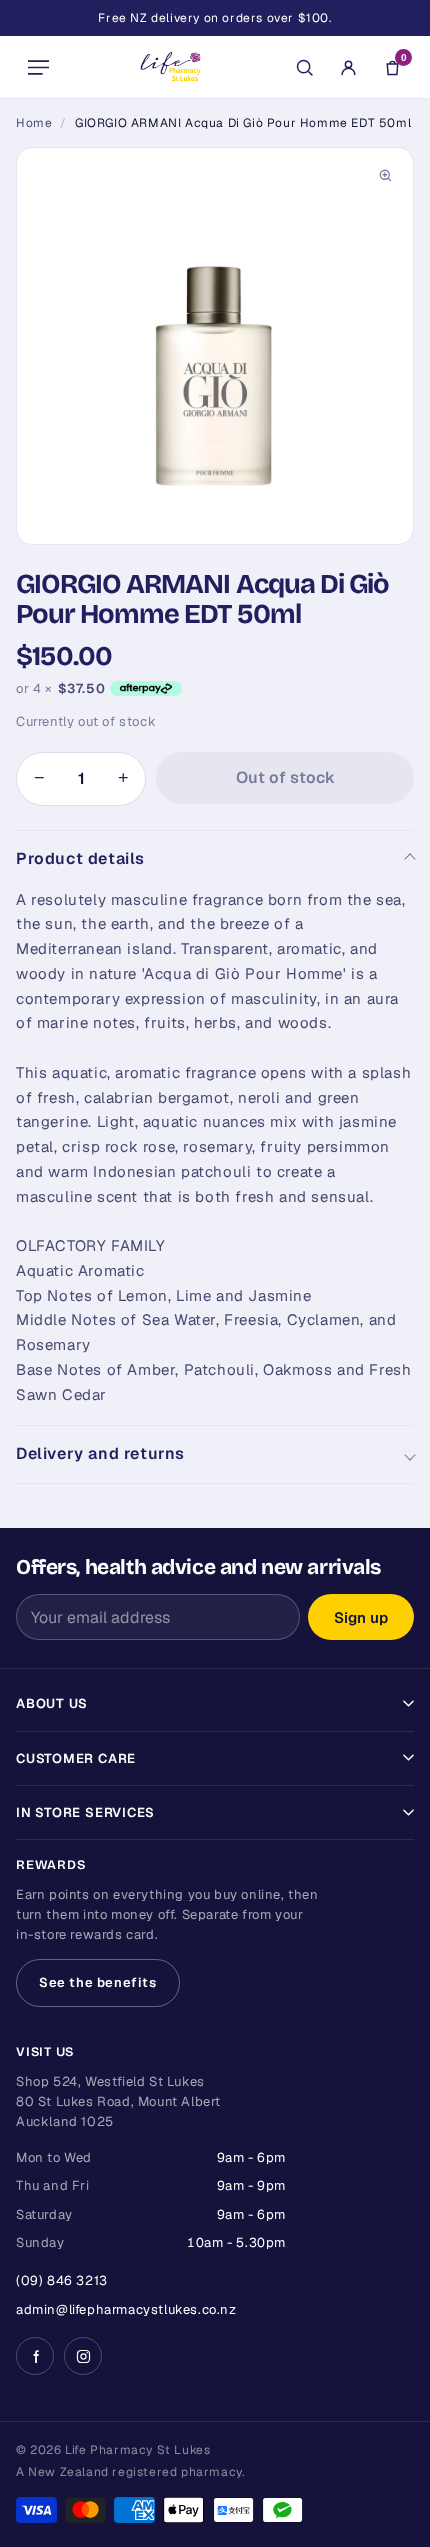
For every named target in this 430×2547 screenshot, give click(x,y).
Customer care (76, 1758)
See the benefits (98, 1982)
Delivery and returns (100, 1453)
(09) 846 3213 (62, 2280)
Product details (80, 858)
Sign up (361, 1617)
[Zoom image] (385, 176)
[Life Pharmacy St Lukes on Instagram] (83, 2356)
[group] (215, 346)
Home (34, 123)
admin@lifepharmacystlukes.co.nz (126, 2309)
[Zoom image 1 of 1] (215, 346)
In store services (85, 1812)
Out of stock (285, 777)
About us (52, 1703)
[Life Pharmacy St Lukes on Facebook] (35, 2356)
